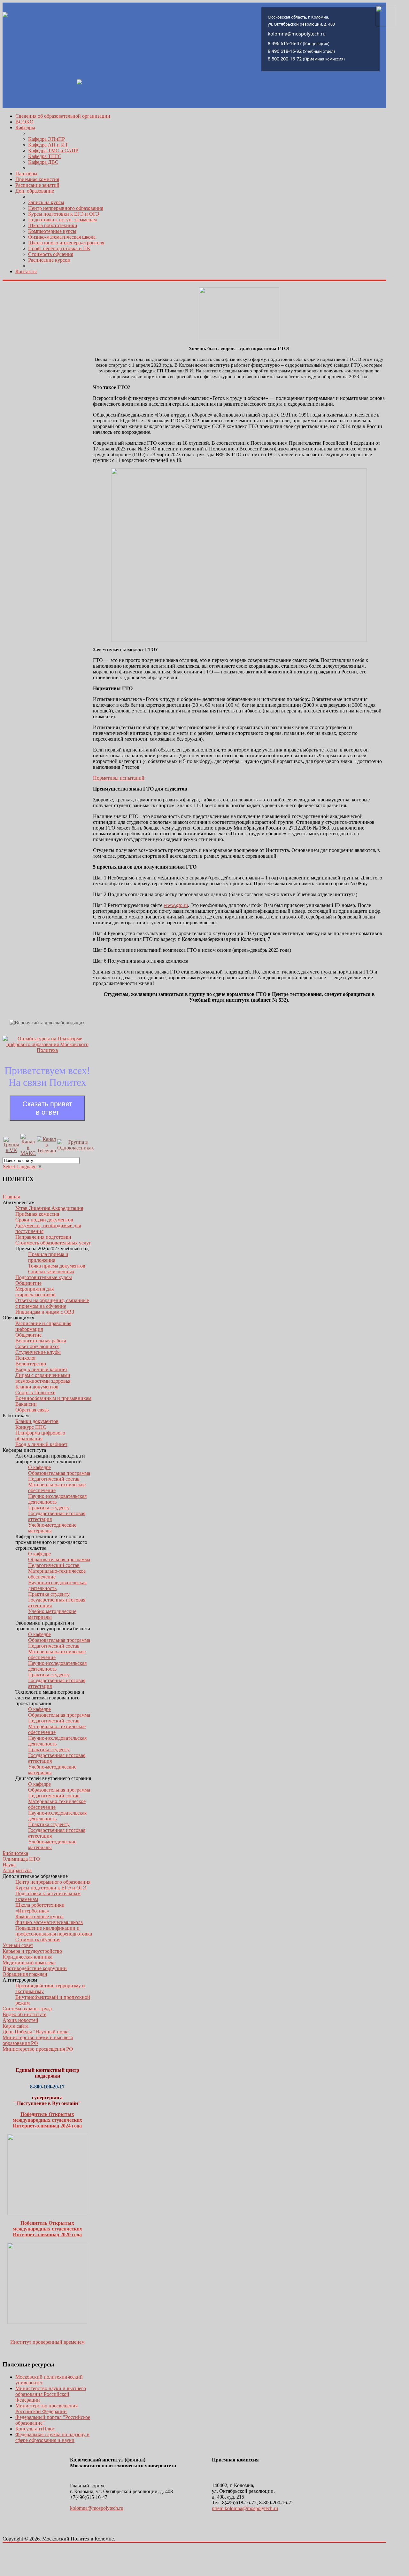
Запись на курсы (46, 202)
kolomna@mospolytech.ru (97, 2508)
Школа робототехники (53, 225)
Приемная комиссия (37, 179)
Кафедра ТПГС (45, 156)
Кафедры (25, 127)
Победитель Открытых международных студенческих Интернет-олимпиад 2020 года (47, 2229)
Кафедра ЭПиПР (46, 139)
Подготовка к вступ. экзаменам (62, 220)
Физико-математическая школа (62, 237)
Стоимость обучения (51, 254)
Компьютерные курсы (52, 231)
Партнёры (26, 174)
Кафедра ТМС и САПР (53, 151)
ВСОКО (24, 122)
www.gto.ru (176, 905)
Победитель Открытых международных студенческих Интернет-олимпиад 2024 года (47, 2120)
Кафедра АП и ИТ (48, 145)
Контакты (26, 271)
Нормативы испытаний (119, 778)
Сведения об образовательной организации (63, 116)
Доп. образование (35, 191)
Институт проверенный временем (47, 2342)
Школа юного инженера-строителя (66, 243)
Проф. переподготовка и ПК (59, 248)
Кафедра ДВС (43, 162)
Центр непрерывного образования (66, 208)
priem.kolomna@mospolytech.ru (245, 2508)
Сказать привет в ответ (47, 1108)
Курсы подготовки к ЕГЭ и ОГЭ (64, 214)
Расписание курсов (49, 260)
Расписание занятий (37, 185)
